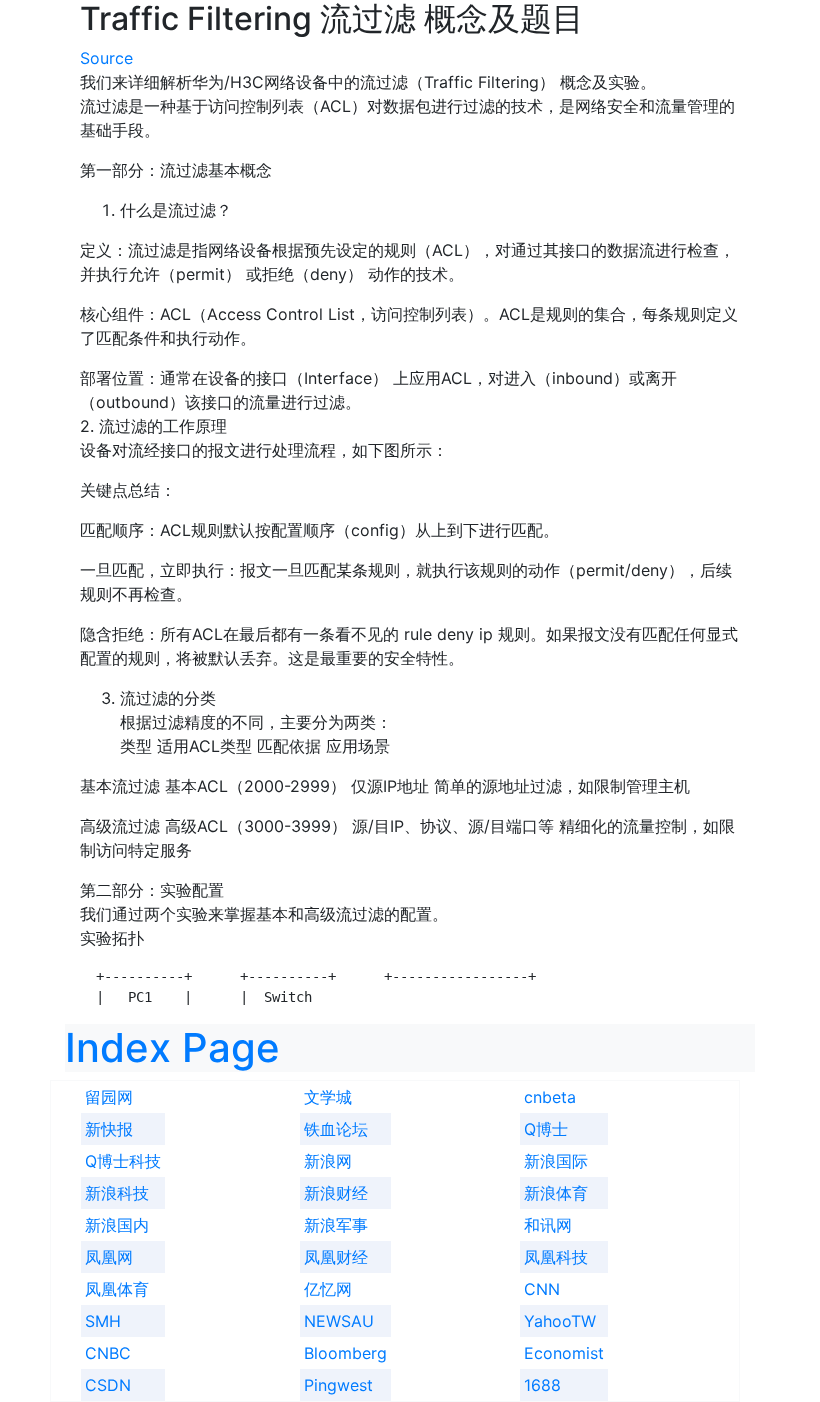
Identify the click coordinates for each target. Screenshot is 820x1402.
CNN (542, 1289)
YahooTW (560, 1321)
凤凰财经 (336, 1257)
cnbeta (550, 1097)
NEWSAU (339, 1321)
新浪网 (328, 1161)
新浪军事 (336, 1225)
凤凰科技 (556, 1257)
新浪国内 (117, 1225)
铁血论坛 (336, 1129)
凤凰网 (109, 1257)
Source (106, 58)
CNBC (108, 1353)
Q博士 (546, 1129)
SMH (103, 1321)
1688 (542, 1385)
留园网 (109, 1097)
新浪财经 (336, 1193)
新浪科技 (117, 1193)
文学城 (328, 1097)
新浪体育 (556, 1193)
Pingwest (338, 1385)
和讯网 (548, 1225)
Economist (564, 1353)
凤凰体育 (117, 1289)
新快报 (109, 1129)
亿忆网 (328, 1289)
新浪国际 (556, 1161)
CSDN (108, 1385)
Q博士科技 (123, 1161)
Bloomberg (345, 1353)
